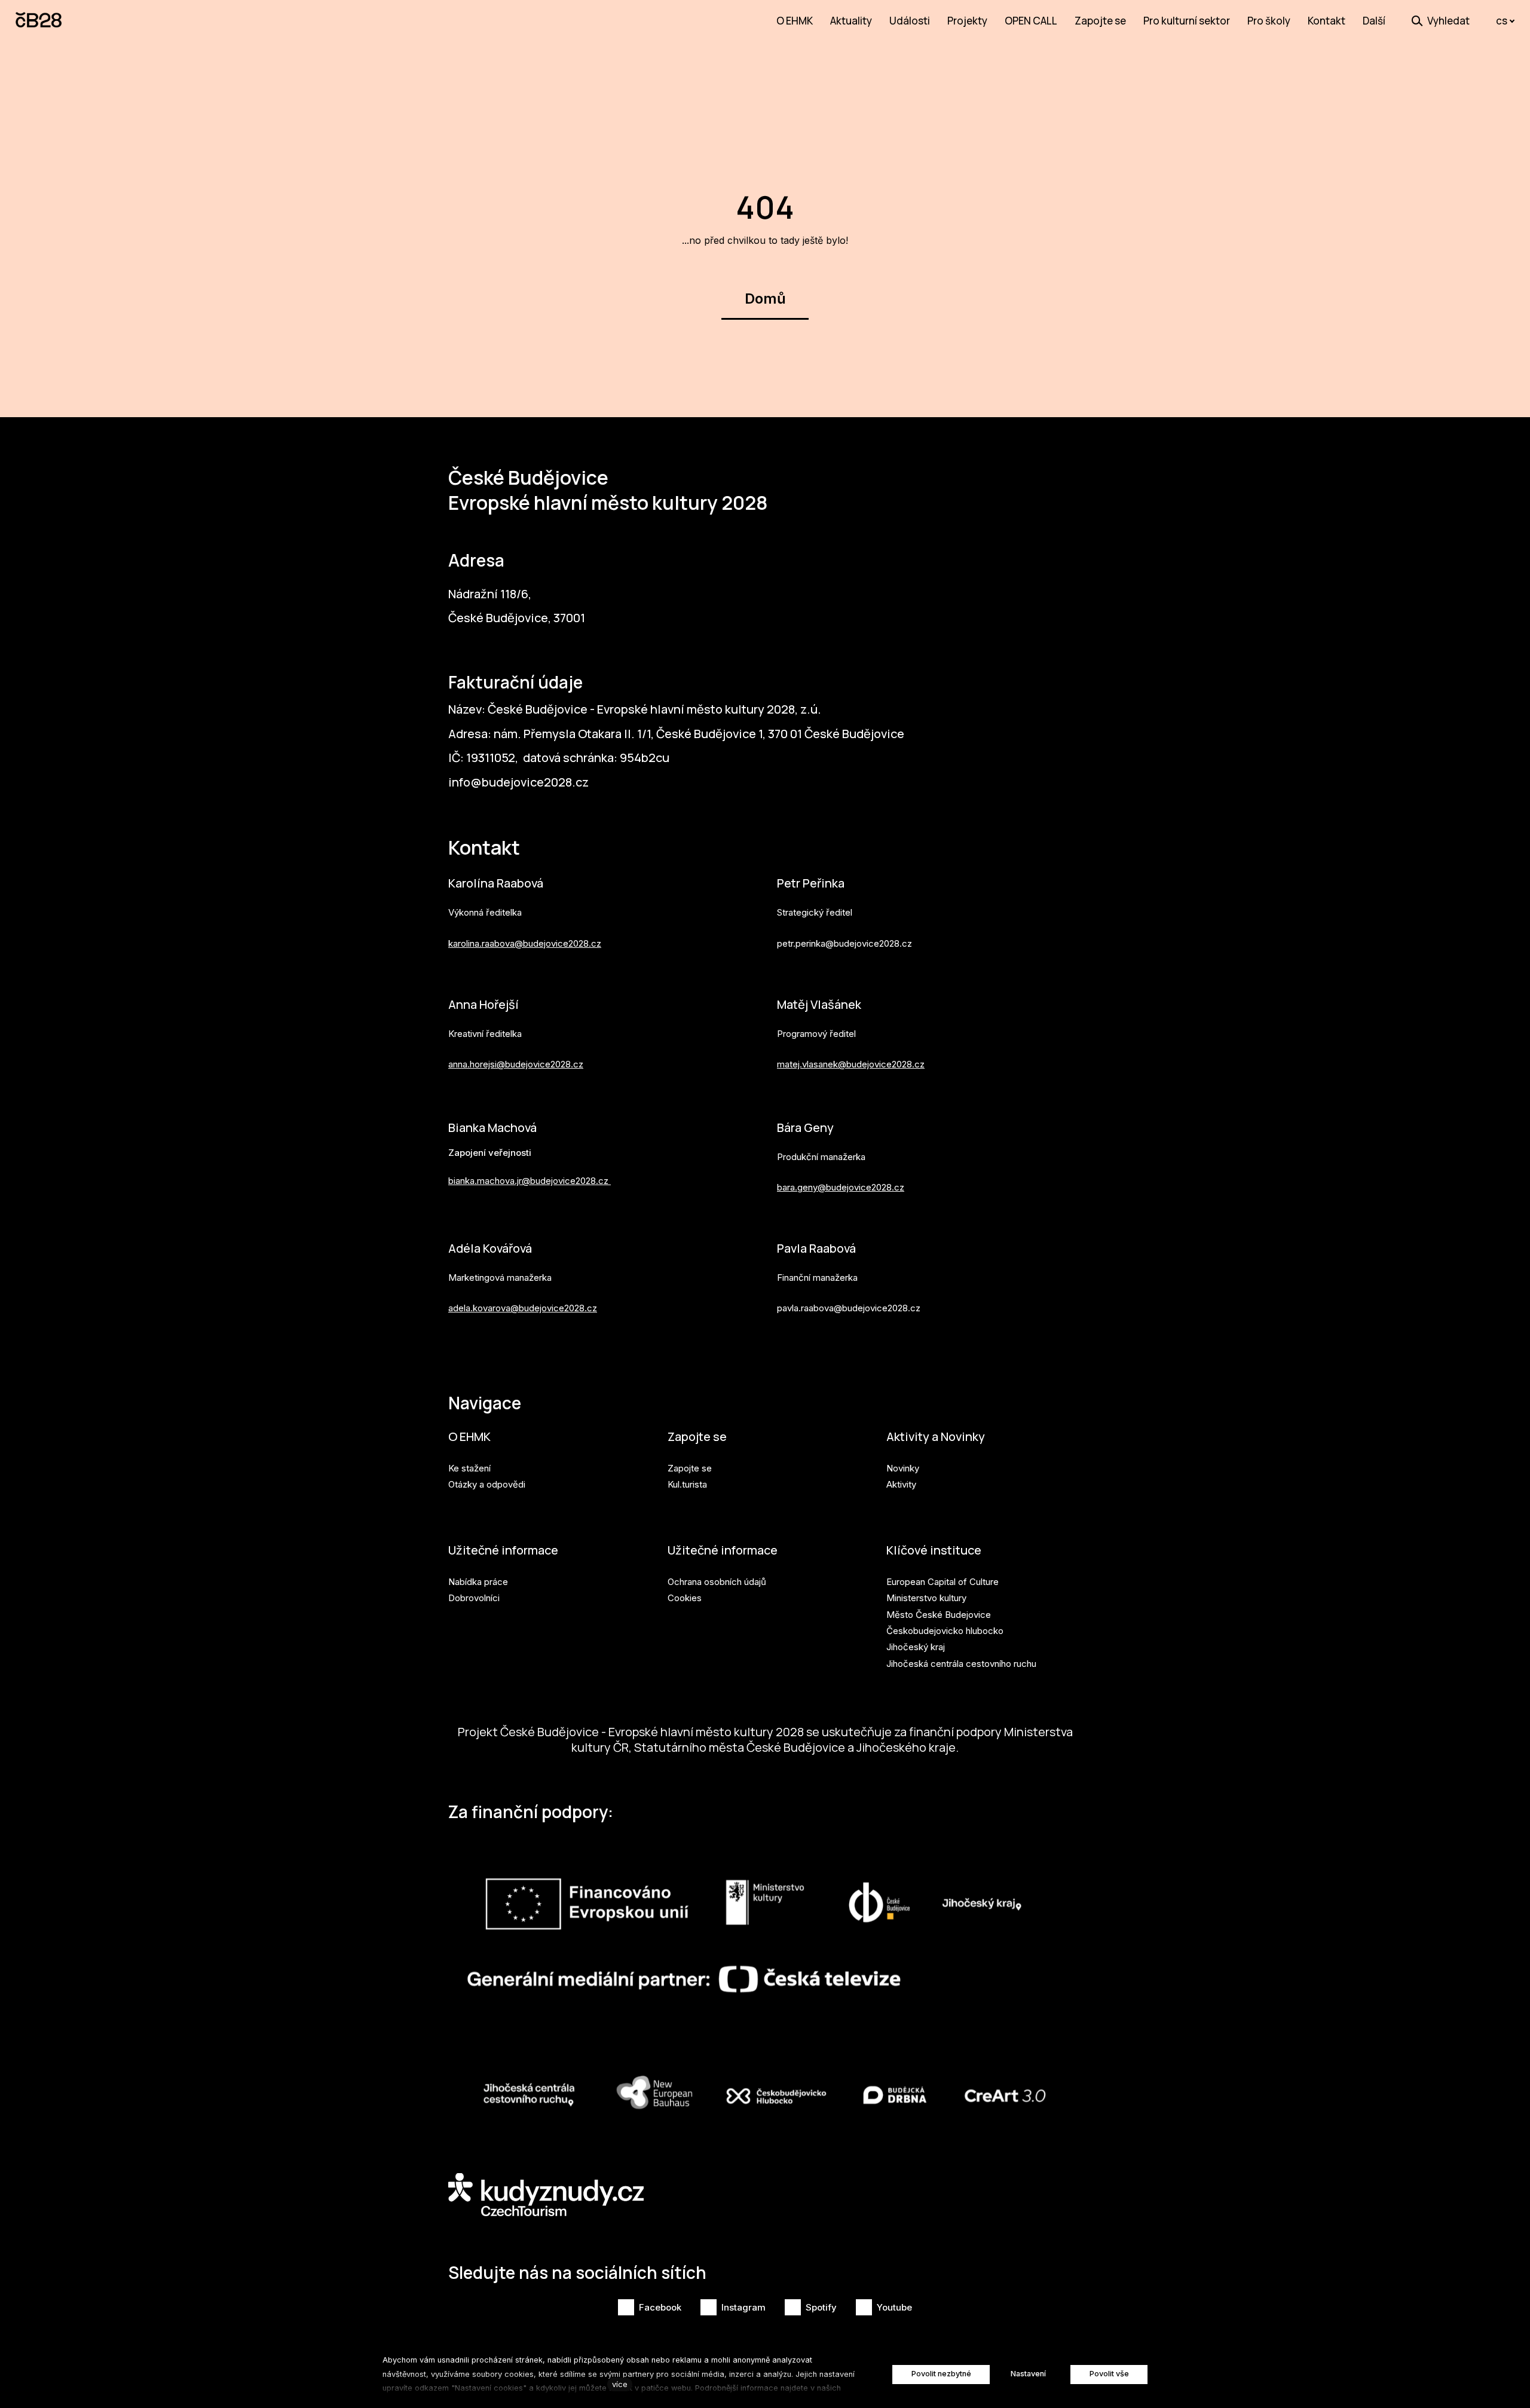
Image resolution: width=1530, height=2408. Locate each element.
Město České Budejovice (939, 1615)
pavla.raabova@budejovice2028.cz (849, 1308)
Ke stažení (469, 1468)
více (620, 2384)
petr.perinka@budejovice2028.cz (844, 943)
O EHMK (469, 1436)
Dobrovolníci (474, 1598)
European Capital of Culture (943, 1582)
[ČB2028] (39, 21)
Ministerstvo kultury (926, 1598)
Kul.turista (687, 1484)
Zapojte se (697, 1436)
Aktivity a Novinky (936, 1436)
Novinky (903, 1468)
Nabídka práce (478, 1582)
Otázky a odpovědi (487, 1484)
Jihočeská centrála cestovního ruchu (961, 1664)
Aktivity (901, 1484)
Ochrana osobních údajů (717, 1582)
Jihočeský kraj (916, 1647)
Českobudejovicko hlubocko (945, 1631)
